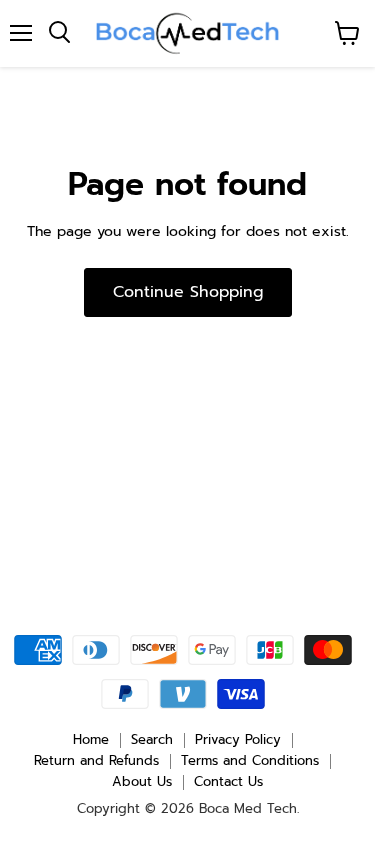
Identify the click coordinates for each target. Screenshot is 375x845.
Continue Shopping (188, 292)
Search (152, 739)
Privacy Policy (238, 739)
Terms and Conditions (250, 760)
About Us (142, 781)
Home (91, 739)
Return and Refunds (96, 760)
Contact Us (228, 781)
